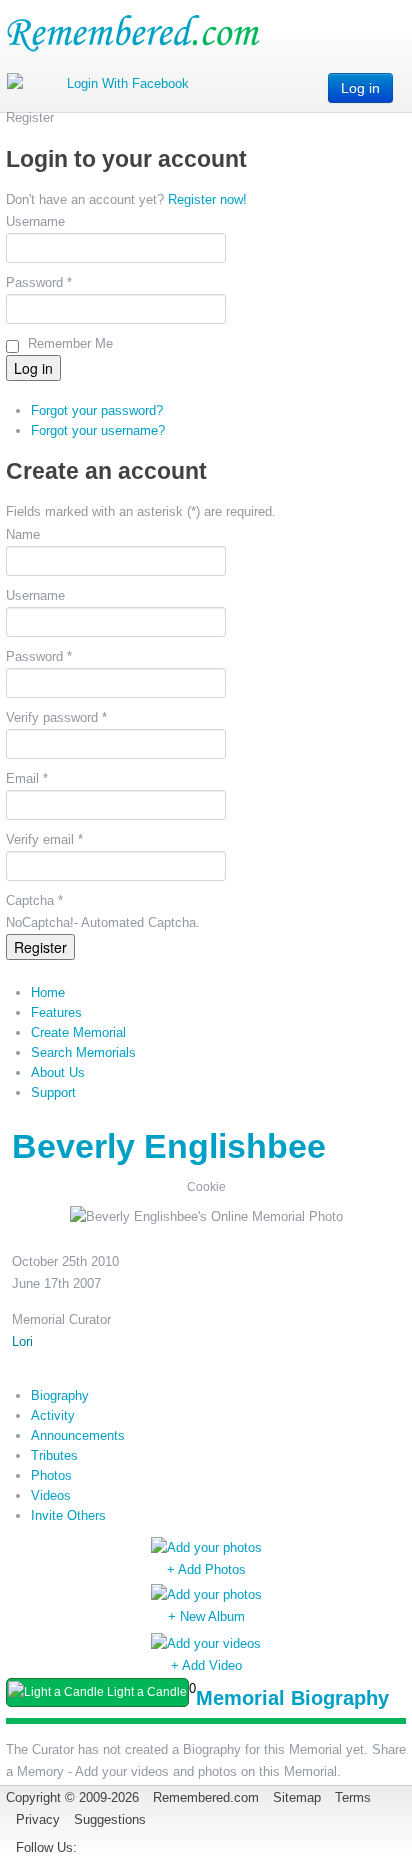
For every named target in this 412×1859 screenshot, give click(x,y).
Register (40, 947)
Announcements (78, 1435)
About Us (58, 1072)
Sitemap (297, 1797)
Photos (51, 1475)
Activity (53, 1415)
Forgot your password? (97, 410)
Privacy (38, 1819)
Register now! (207, 199)
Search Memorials (83, 1052)
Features (56, 1012)
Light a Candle (145, 1692)
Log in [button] (360, 88)
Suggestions (110, 1819)
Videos (51, 1495)
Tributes (54, 1455)
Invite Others (68, 1515)
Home (48, 992)
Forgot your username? (98, 430)
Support (53, 1092)
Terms (353, 1797)
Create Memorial (78, 1032)
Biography (60, 1395)
